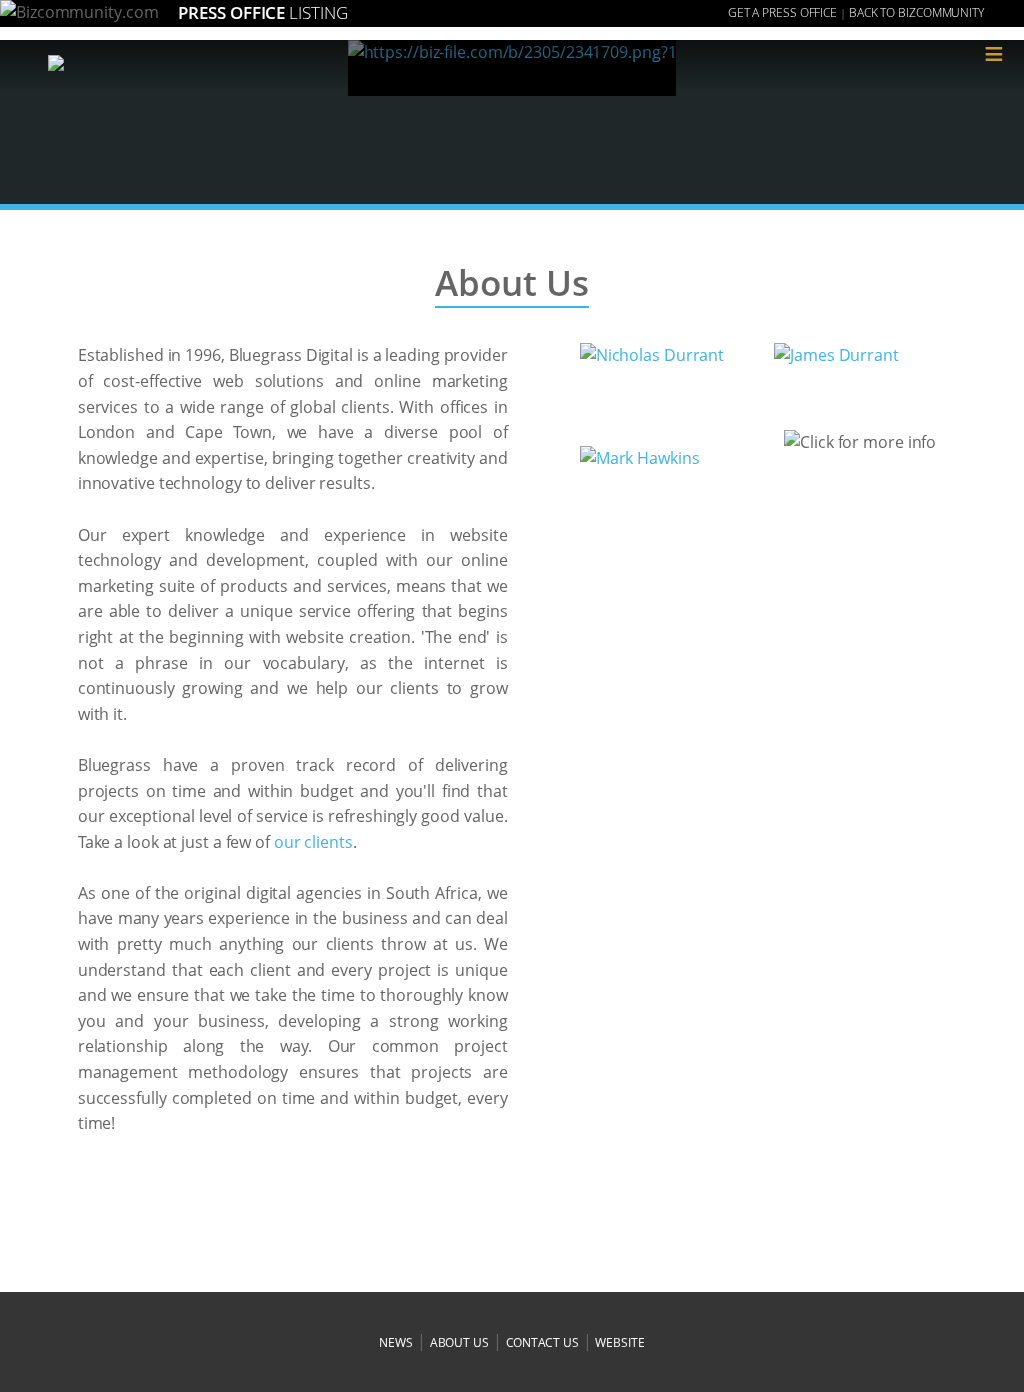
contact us (542, 1342)
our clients (313, 842)
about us (459, 1342)
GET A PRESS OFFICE (782, 12)
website (619, 1342)
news (396, 1342)
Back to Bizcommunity (916, 12)
